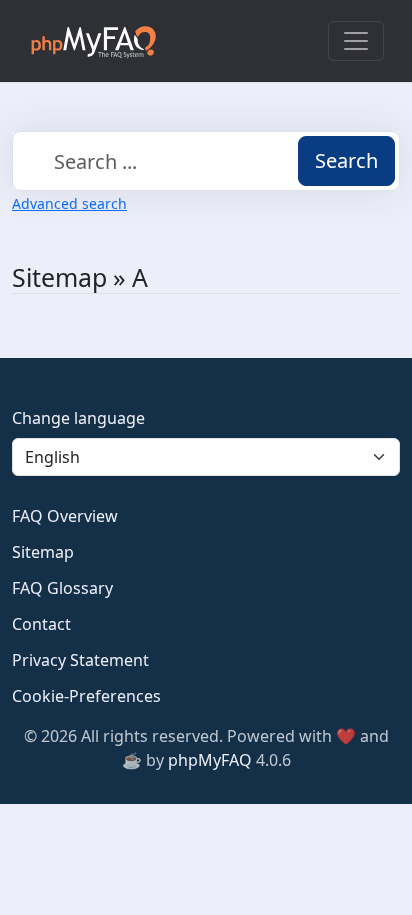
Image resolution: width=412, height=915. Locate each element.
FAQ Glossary (62, 588)
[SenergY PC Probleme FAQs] (93, 41)
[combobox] (206, 161)
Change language (78, 418)
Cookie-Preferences (86, 696)
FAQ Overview (65, 516)
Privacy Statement (80, 660)
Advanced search (69, 203)
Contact (41, 624)
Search (346, 160)
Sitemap (43, 552)
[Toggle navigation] (356, 41)
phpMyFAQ (210, 760)
